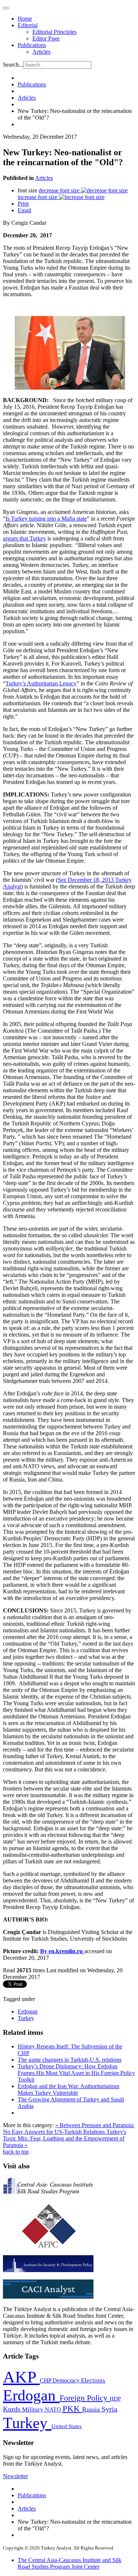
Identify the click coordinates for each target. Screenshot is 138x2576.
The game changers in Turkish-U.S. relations (70, 2060)
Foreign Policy (85, 2398)
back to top (16, 2152)
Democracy (67, 2380)
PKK (72, 2409)
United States (67, 2426)
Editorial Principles (54, 32)
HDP (115, 2398)
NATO (54, 2410)
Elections (93, 2380)
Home (25, 19)
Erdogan (28, 2011)
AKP (21, 2377)
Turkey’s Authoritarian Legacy (41, 683)
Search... (13, 65)
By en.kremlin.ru (61, 1951)
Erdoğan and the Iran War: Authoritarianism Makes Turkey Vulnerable (68, 2089)
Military (33, 2410)
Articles (41, 52)
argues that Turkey (24, 538)
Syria (109, 2409)
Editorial (28, 25)
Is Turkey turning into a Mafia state (46, 519)
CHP (46, 2380)
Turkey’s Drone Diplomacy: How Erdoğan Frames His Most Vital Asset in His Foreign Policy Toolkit (76, 2073)
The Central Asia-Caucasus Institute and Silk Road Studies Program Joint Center (70, 2563)
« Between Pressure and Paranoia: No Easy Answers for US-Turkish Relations (69, 2128)
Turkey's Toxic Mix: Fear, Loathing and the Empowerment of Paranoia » (65, 2138)
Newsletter (15, 2476)
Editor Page (46, 38)
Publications (32, 45)
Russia (92, 2409)
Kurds (13, 2409)
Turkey (26, 2018)
